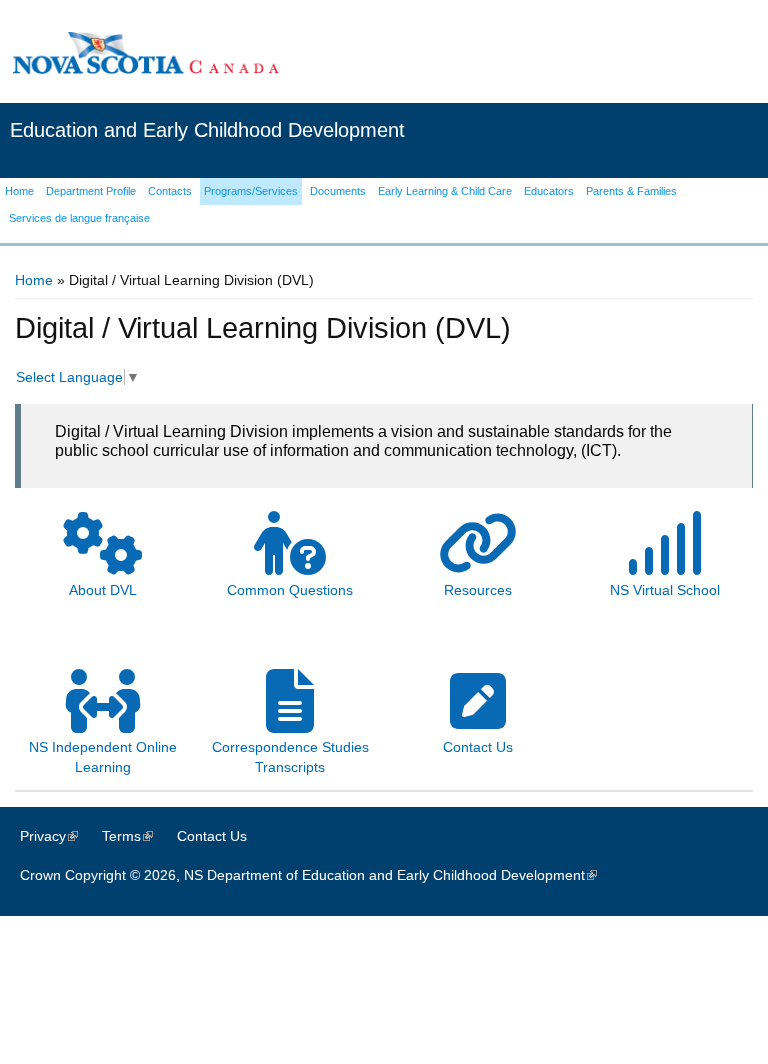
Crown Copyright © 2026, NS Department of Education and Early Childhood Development (318, 875)
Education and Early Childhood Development (207, 130)
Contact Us (212, 836)
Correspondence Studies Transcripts (290, 757)
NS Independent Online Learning (103, 757)
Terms (137, 836)
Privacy (59, 836)
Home (34, 280)
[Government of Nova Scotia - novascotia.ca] (145, 52)
